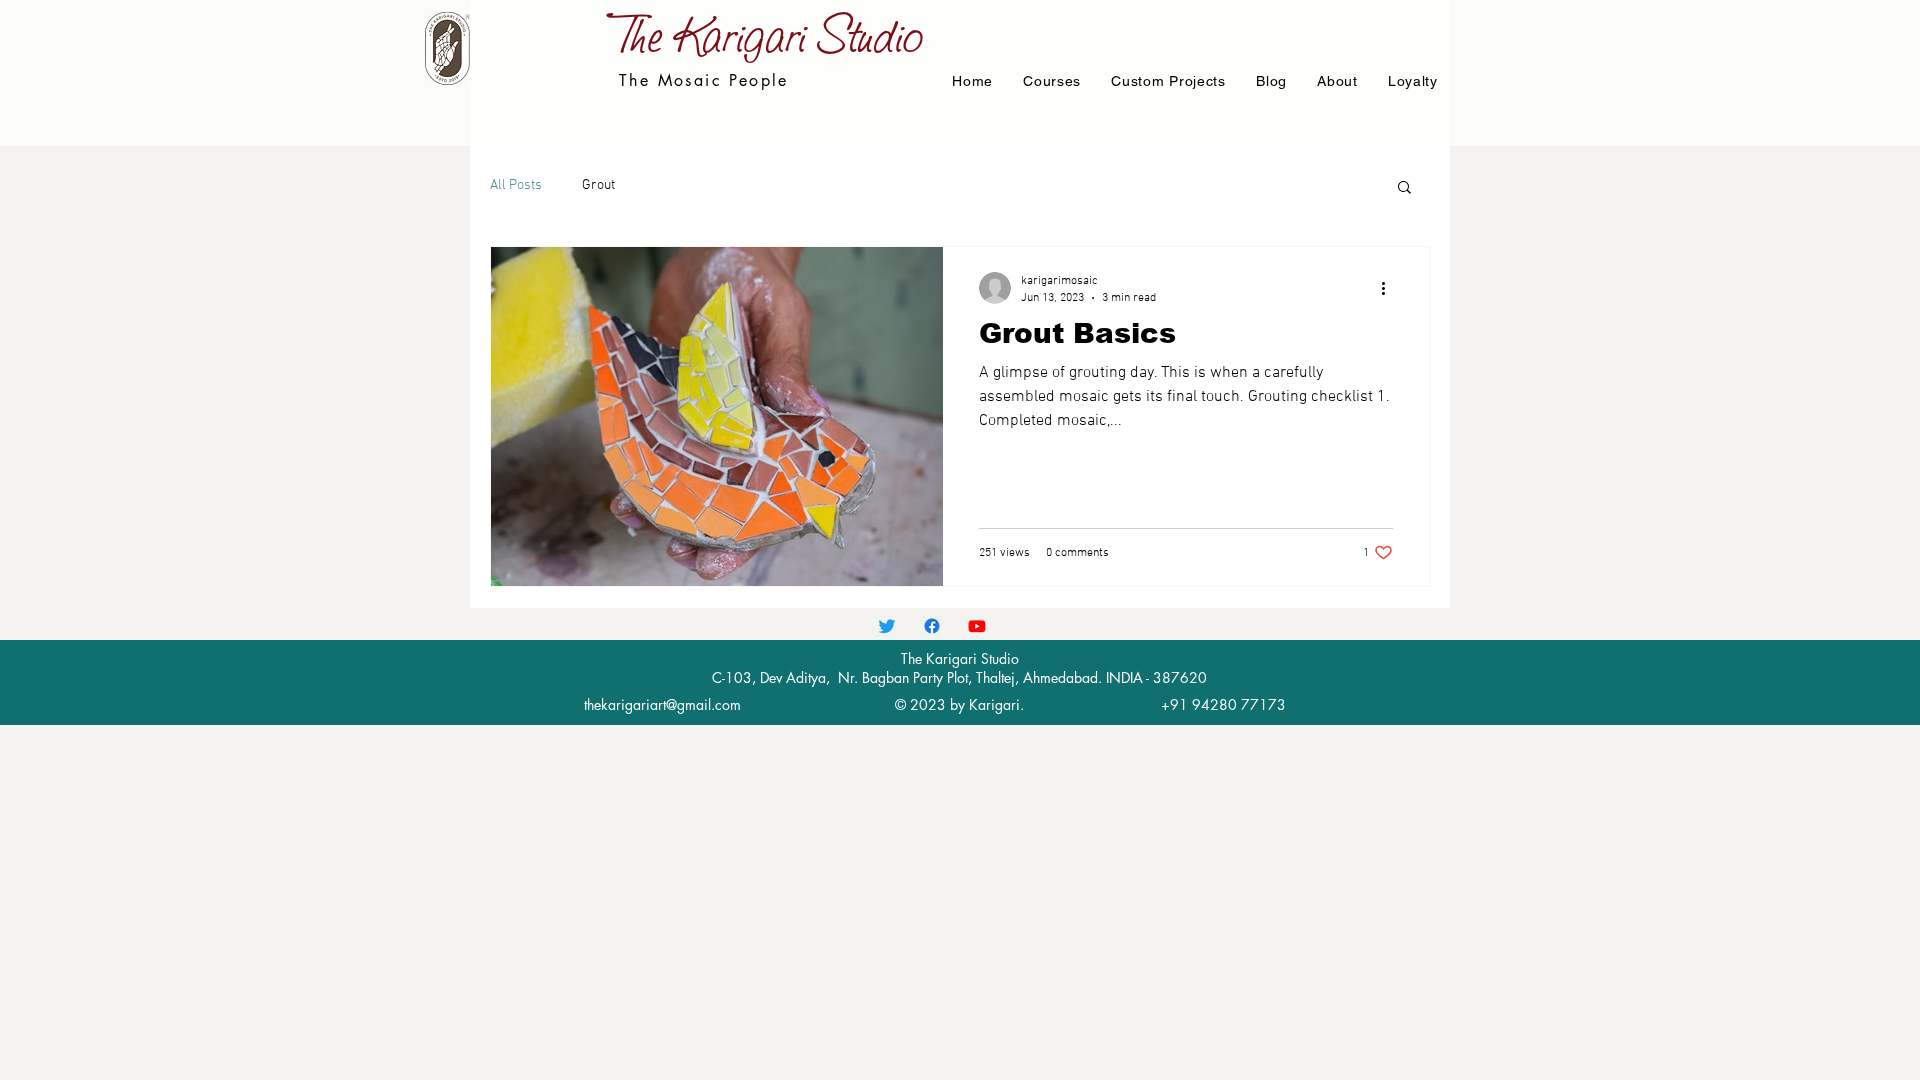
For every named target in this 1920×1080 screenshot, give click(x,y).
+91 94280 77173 (1223, 704)
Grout (598, 185)
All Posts (516, 185)
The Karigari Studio (772, 34)
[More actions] (1390, 288)
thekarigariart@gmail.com (662, 704)
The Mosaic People (704, 80)
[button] (1404, 188)
